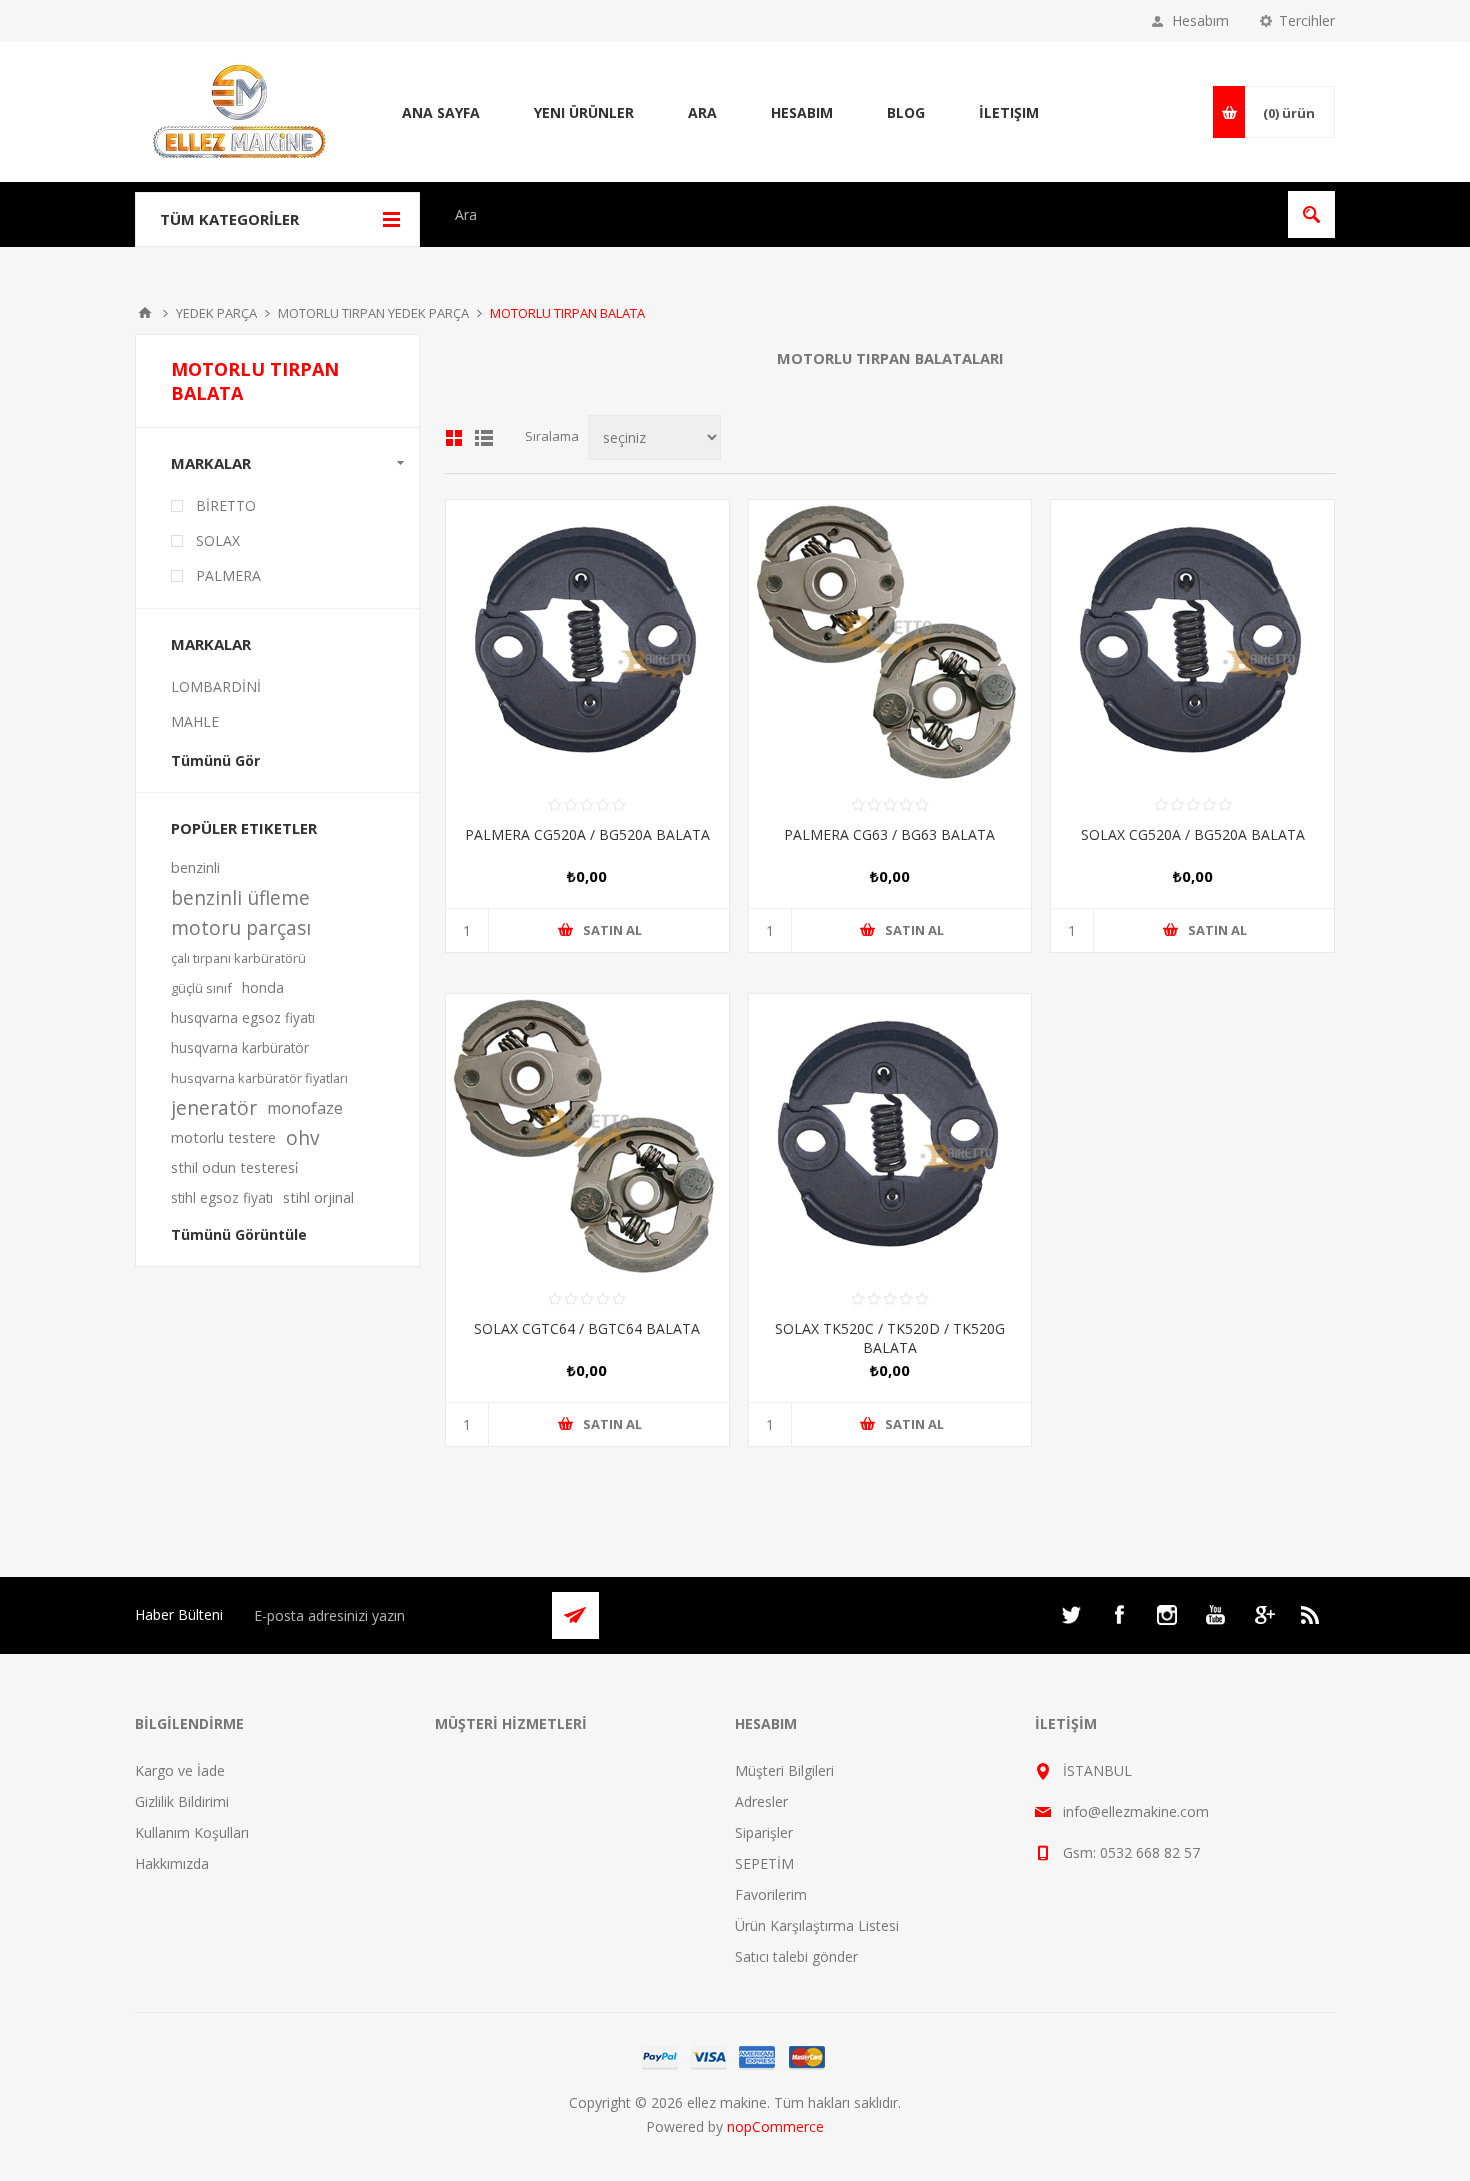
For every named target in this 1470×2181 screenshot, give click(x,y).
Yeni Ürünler (584, 112)
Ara (702, 112)
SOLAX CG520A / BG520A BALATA (1193, 834)
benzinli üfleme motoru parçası (241, 912)
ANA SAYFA (145, 313)
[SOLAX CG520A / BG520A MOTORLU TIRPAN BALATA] (1192, 641)
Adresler (761, 1801)
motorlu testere (223, 1137)
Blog (906, 112)
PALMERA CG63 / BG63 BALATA (889, 834)
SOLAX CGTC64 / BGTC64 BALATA (587, 1328)
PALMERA (228, 575)
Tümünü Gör (215, 760)
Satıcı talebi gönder (796, 1956)
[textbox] (860, 214)
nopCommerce (775, 2126)
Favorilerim (771, 1894)
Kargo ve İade (180, 1770)
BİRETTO (226, 505)
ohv (303, 1137)
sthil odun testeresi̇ (234, 1167)
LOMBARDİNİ (216, 686)
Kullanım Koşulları (192, 1832)
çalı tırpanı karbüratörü (238, 958)
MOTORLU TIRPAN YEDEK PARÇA (373, 313)
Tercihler (1307, 20)
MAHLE (195, 721)
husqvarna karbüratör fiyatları (259, 1078)
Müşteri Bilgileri (784, 1770)
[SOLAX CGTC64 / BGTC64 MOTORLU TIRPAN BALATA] (587, 1135)
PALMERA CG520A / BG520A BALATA (587, 834)
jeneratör (214, 1107)
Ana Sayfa (441, 112)
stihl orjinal (318, 1197)
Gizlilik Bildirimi (182, 1801)
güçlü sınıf (201, 988)
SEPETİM (764, 1863)
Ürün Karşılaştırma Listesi (817, 1925)
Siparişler (764, 1832)
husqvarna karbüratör (240, 1047)
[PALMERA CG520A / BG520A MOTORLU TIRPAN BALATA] (587, 641)
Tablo (454, 438)
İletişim (1009, 112)
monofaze (305, 1108)
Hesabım (1200, 20)
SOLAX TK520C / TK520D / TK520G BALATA (890, 1338)
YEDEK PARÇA (216, 313)
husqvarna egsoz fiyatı (243, 1017)
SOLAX (218, 540)
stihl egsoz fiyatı (222, 1197)
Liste (484, 438)
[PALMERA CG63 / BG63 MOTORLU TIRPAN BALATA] (890, 641)
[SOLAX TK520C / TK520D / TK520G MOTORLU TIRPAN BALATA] (890, 1135)
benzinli (195, 867)
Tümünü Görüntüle (239, 1234)
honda (263, 987)
